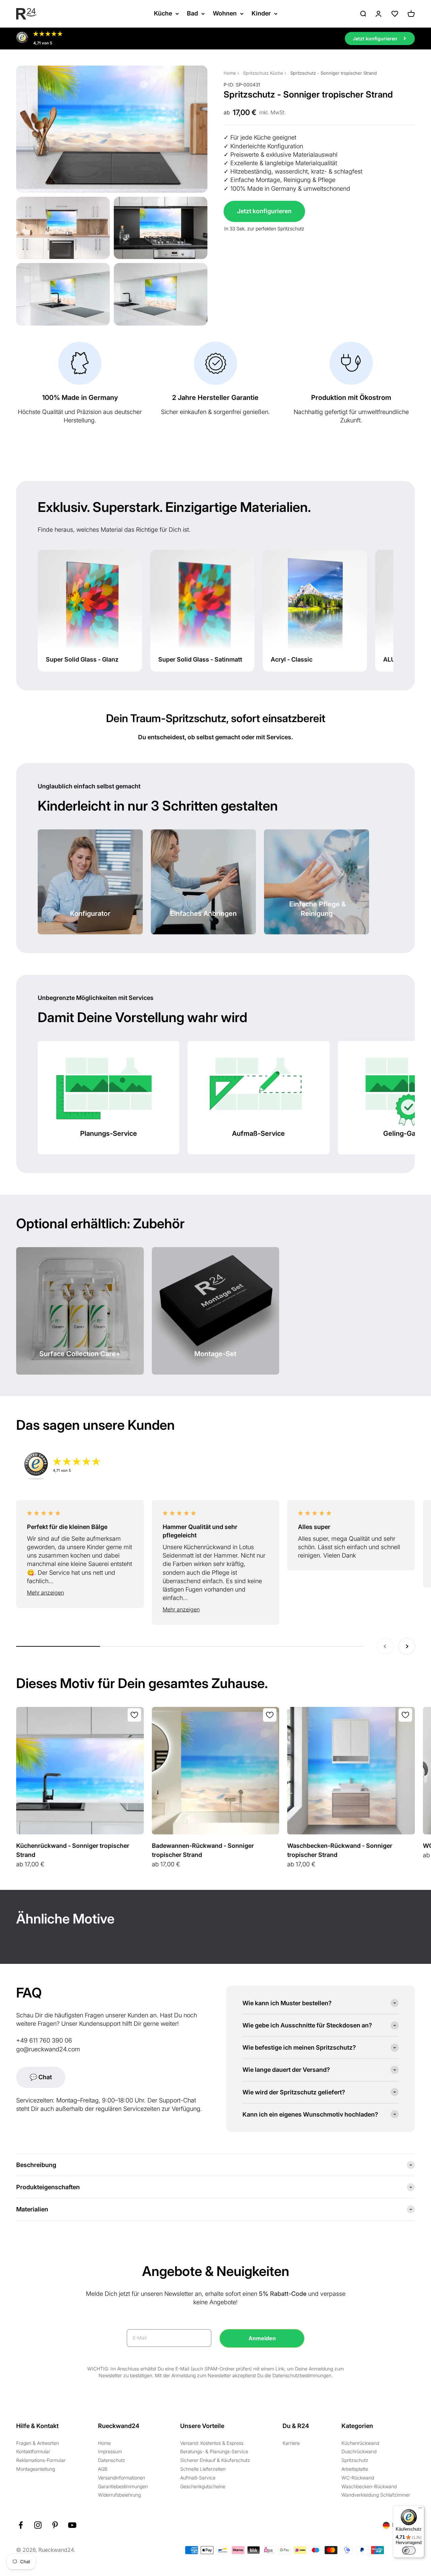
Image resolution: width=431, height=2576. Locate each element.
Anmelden (262, 2338)
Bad (192, 13)
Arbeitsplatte (355, 2469)
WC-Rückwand (358, 2478)
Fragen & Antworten (38, 2443)
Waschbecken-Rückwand (369, 2486)
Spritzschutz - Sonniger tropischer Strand (334, 73)
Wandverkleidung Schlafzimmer (376, 2495)
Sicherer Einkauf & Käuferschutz (215, 2460)
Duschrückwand (359, 2451)
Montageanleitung (36, 2469)
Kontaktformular (33, 2451)
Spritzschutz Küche (263, 73)
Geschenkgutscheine (203, 2486)
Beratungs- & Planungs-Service (214, 2451)
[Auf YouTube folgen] (72, 2525)
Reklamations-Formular (41, 2460)
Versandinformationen (122, 2478)
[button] (80, 1593)
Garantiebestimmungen (123, 2486)
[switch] (409, 2550)
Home (230, 73)
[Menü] (420, 2509)
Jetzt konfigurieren (264, 211)
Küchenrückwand (360, 2443)
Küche (163, 13)
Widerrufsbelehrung (119, 2495)
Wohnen (225, 13)
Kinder (261, 13)
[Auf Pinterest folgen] (55, 2525)
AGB (103, 2469)
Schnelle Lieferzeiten (203, 2469)
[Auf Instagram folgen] (38, 2525)
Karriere (291, 2443)
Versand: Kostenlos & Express (212, 2443)
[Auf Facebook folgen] (21, 2525)
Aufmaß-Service (198, 2478)
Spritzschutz (355, 2460)
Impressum (110, 2451)
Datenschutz (112, 2460)
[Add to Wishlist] (134, 1715)
